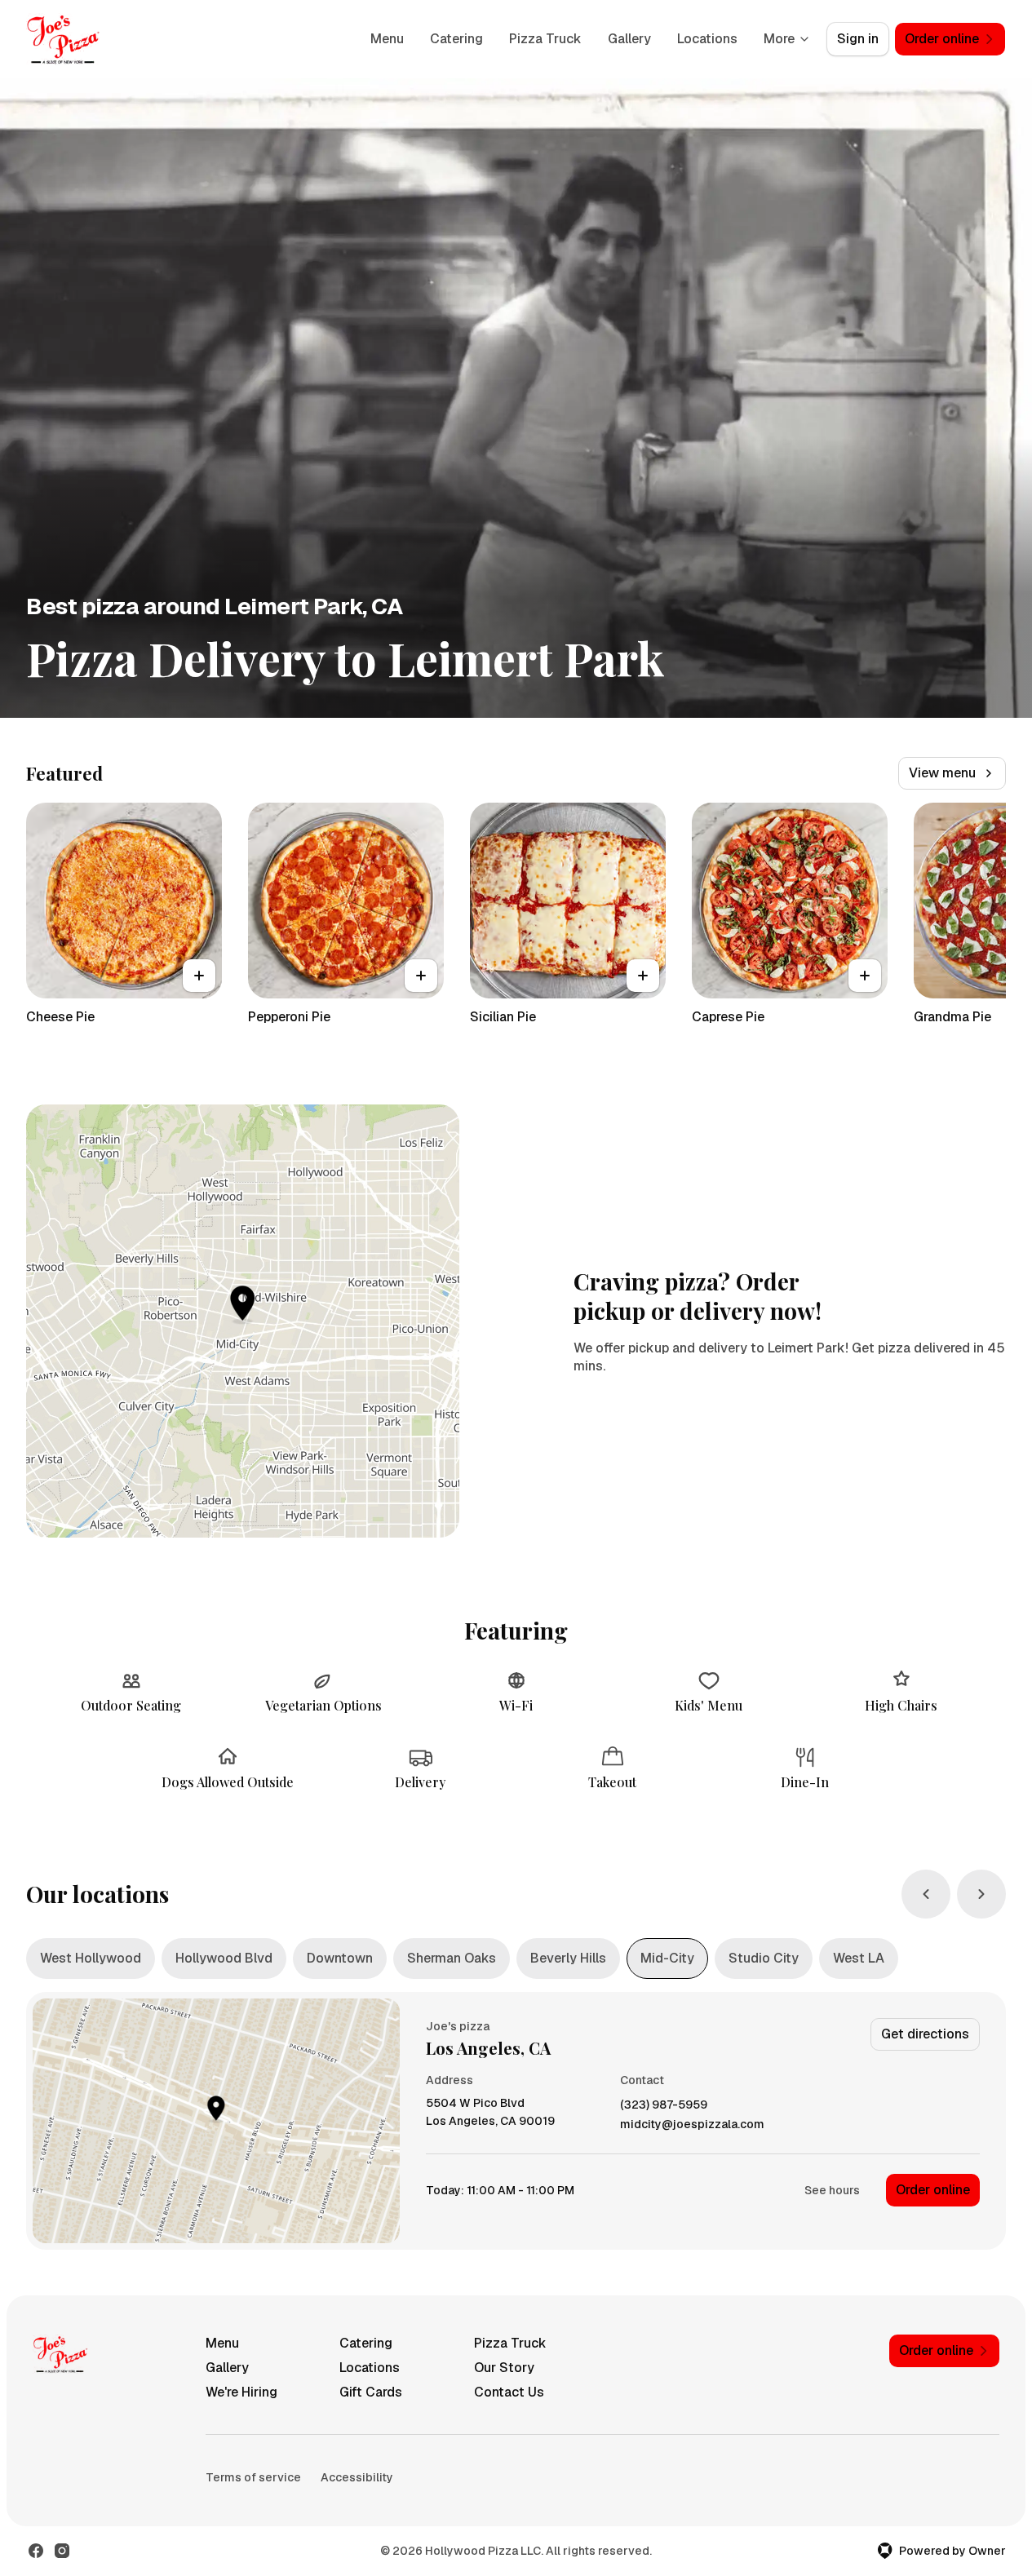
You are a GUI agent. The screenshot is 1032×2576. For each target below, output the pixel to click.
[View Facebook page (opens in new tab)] (36, 2551)
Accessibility (357, 2477)
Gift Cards (371, 2392)
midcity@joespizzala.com (692, 2125)
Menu (387, 39)
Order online (933, 2190)
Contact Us (509, 2392)
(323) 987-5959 (664, 2105)
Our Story (504, 2368)
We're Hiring (241, 2392)
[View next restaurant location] (981, 1894)
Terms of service (253, 2477)
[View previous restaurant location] (926, 1894)
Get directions (925, 2034)
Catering (456, 39)
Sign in (858, 39)
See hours (832, 2190)
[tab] (91, 1959)
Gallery (629, 39)
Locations (707, 39)
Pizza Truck (545, 39)
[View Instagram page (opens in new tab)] (62, 2551)
